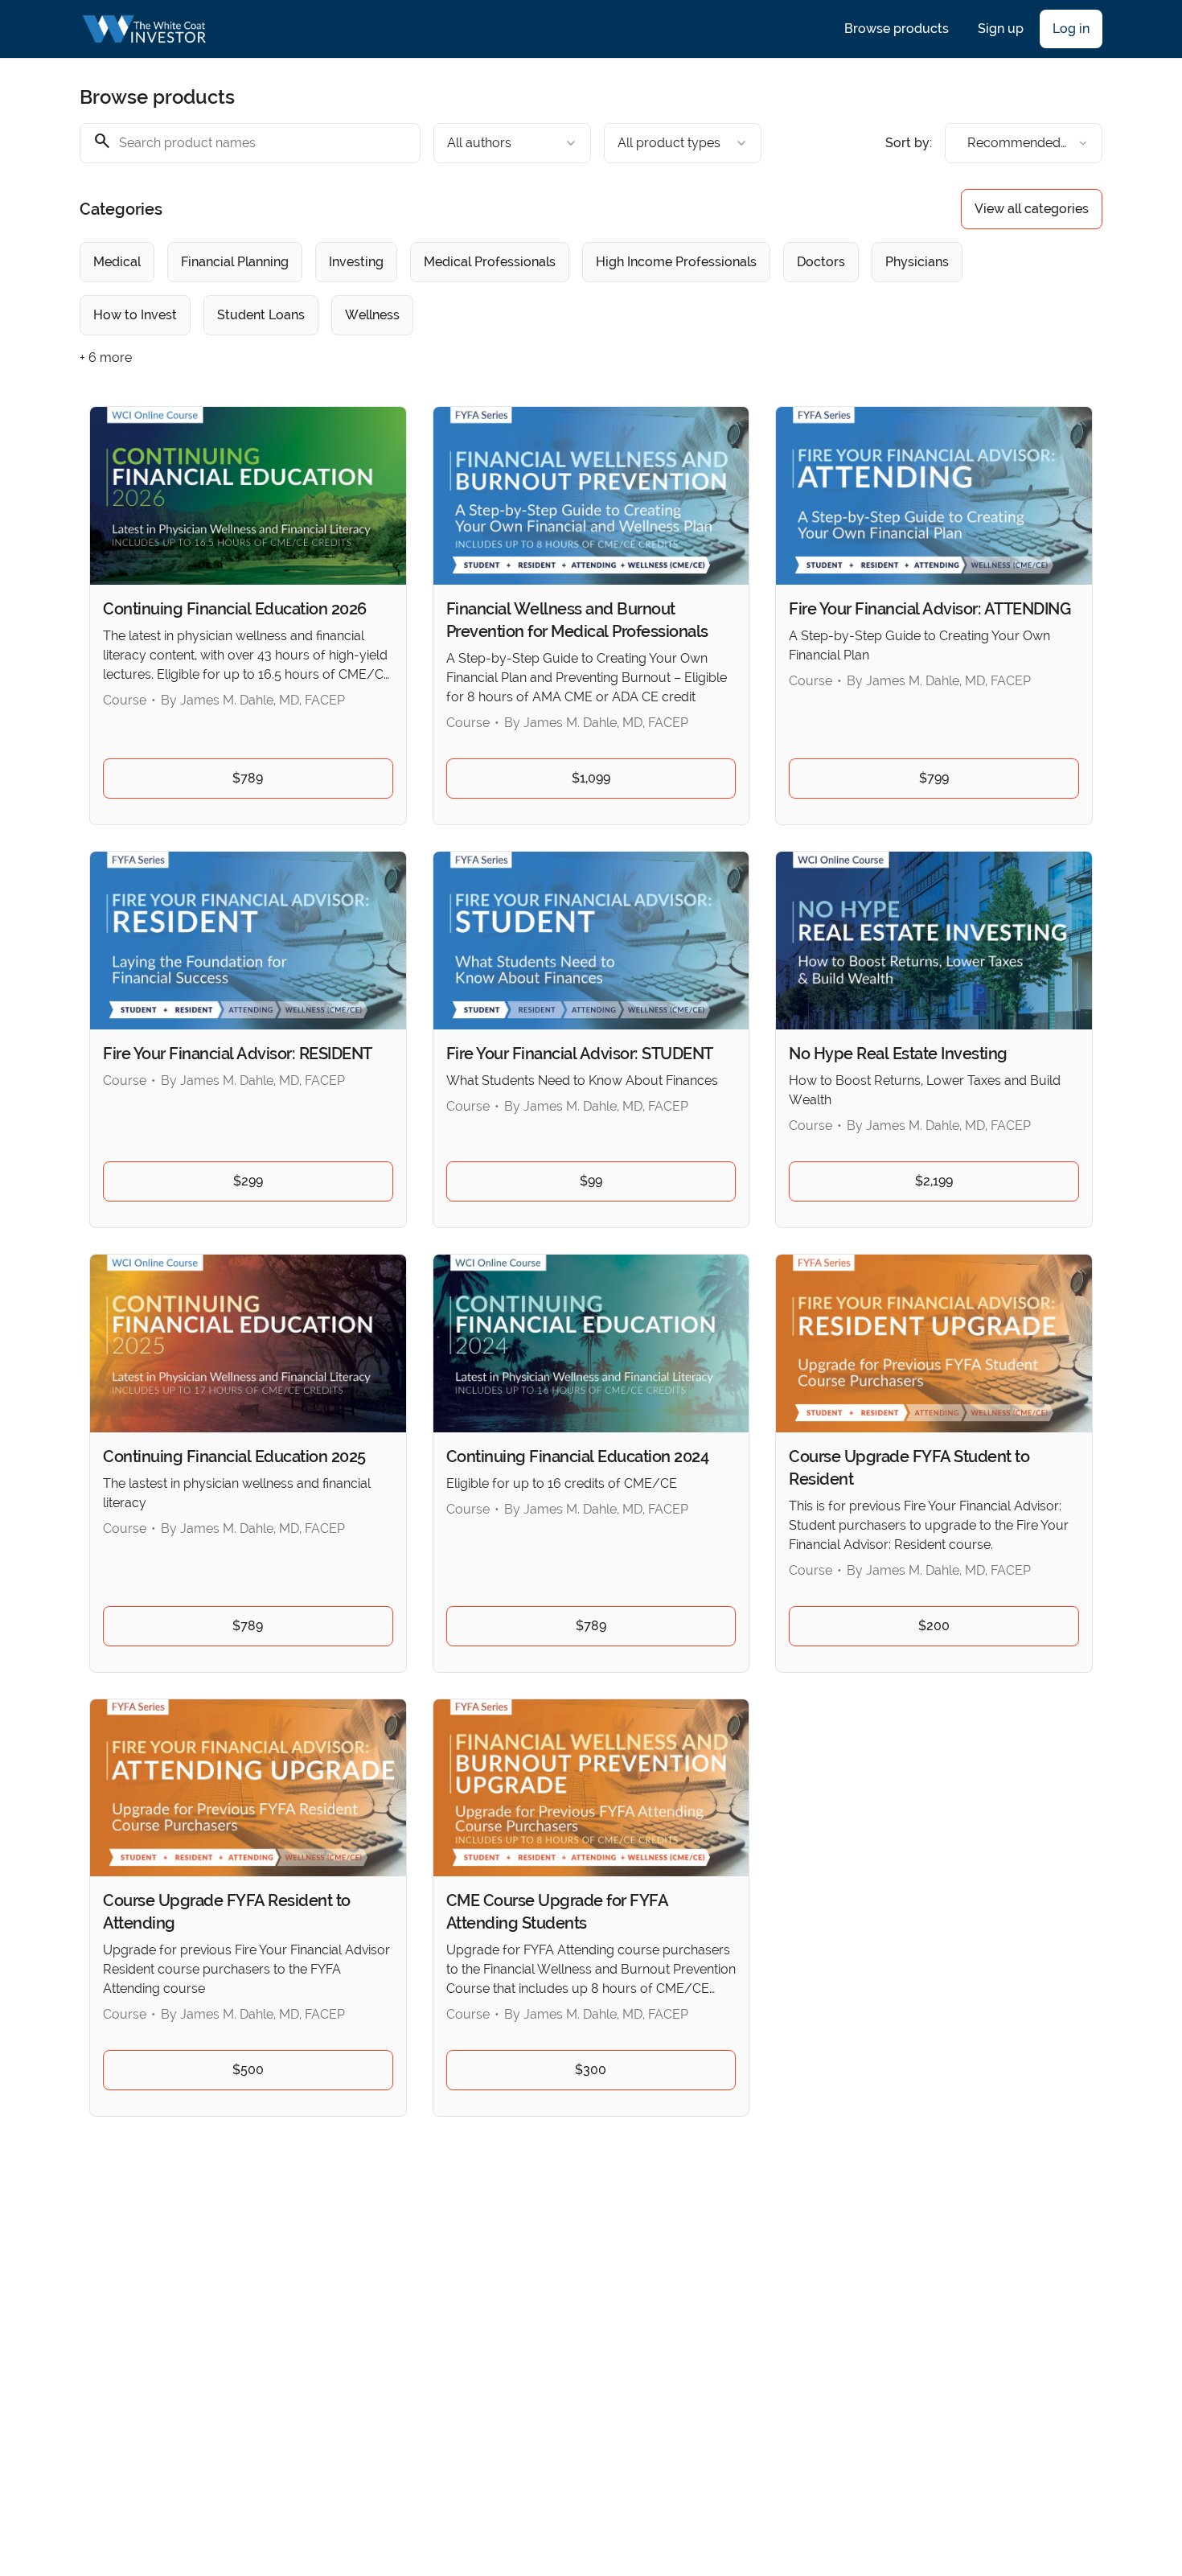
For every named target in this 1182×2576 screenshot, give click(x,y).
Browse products (897, 29)
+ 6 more (106, 357)
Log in (1071, 29)
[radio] (117, 262)
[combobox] (512, 143)
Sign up (1001, 29)
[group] (525, 289)
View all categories (1032, 209)
